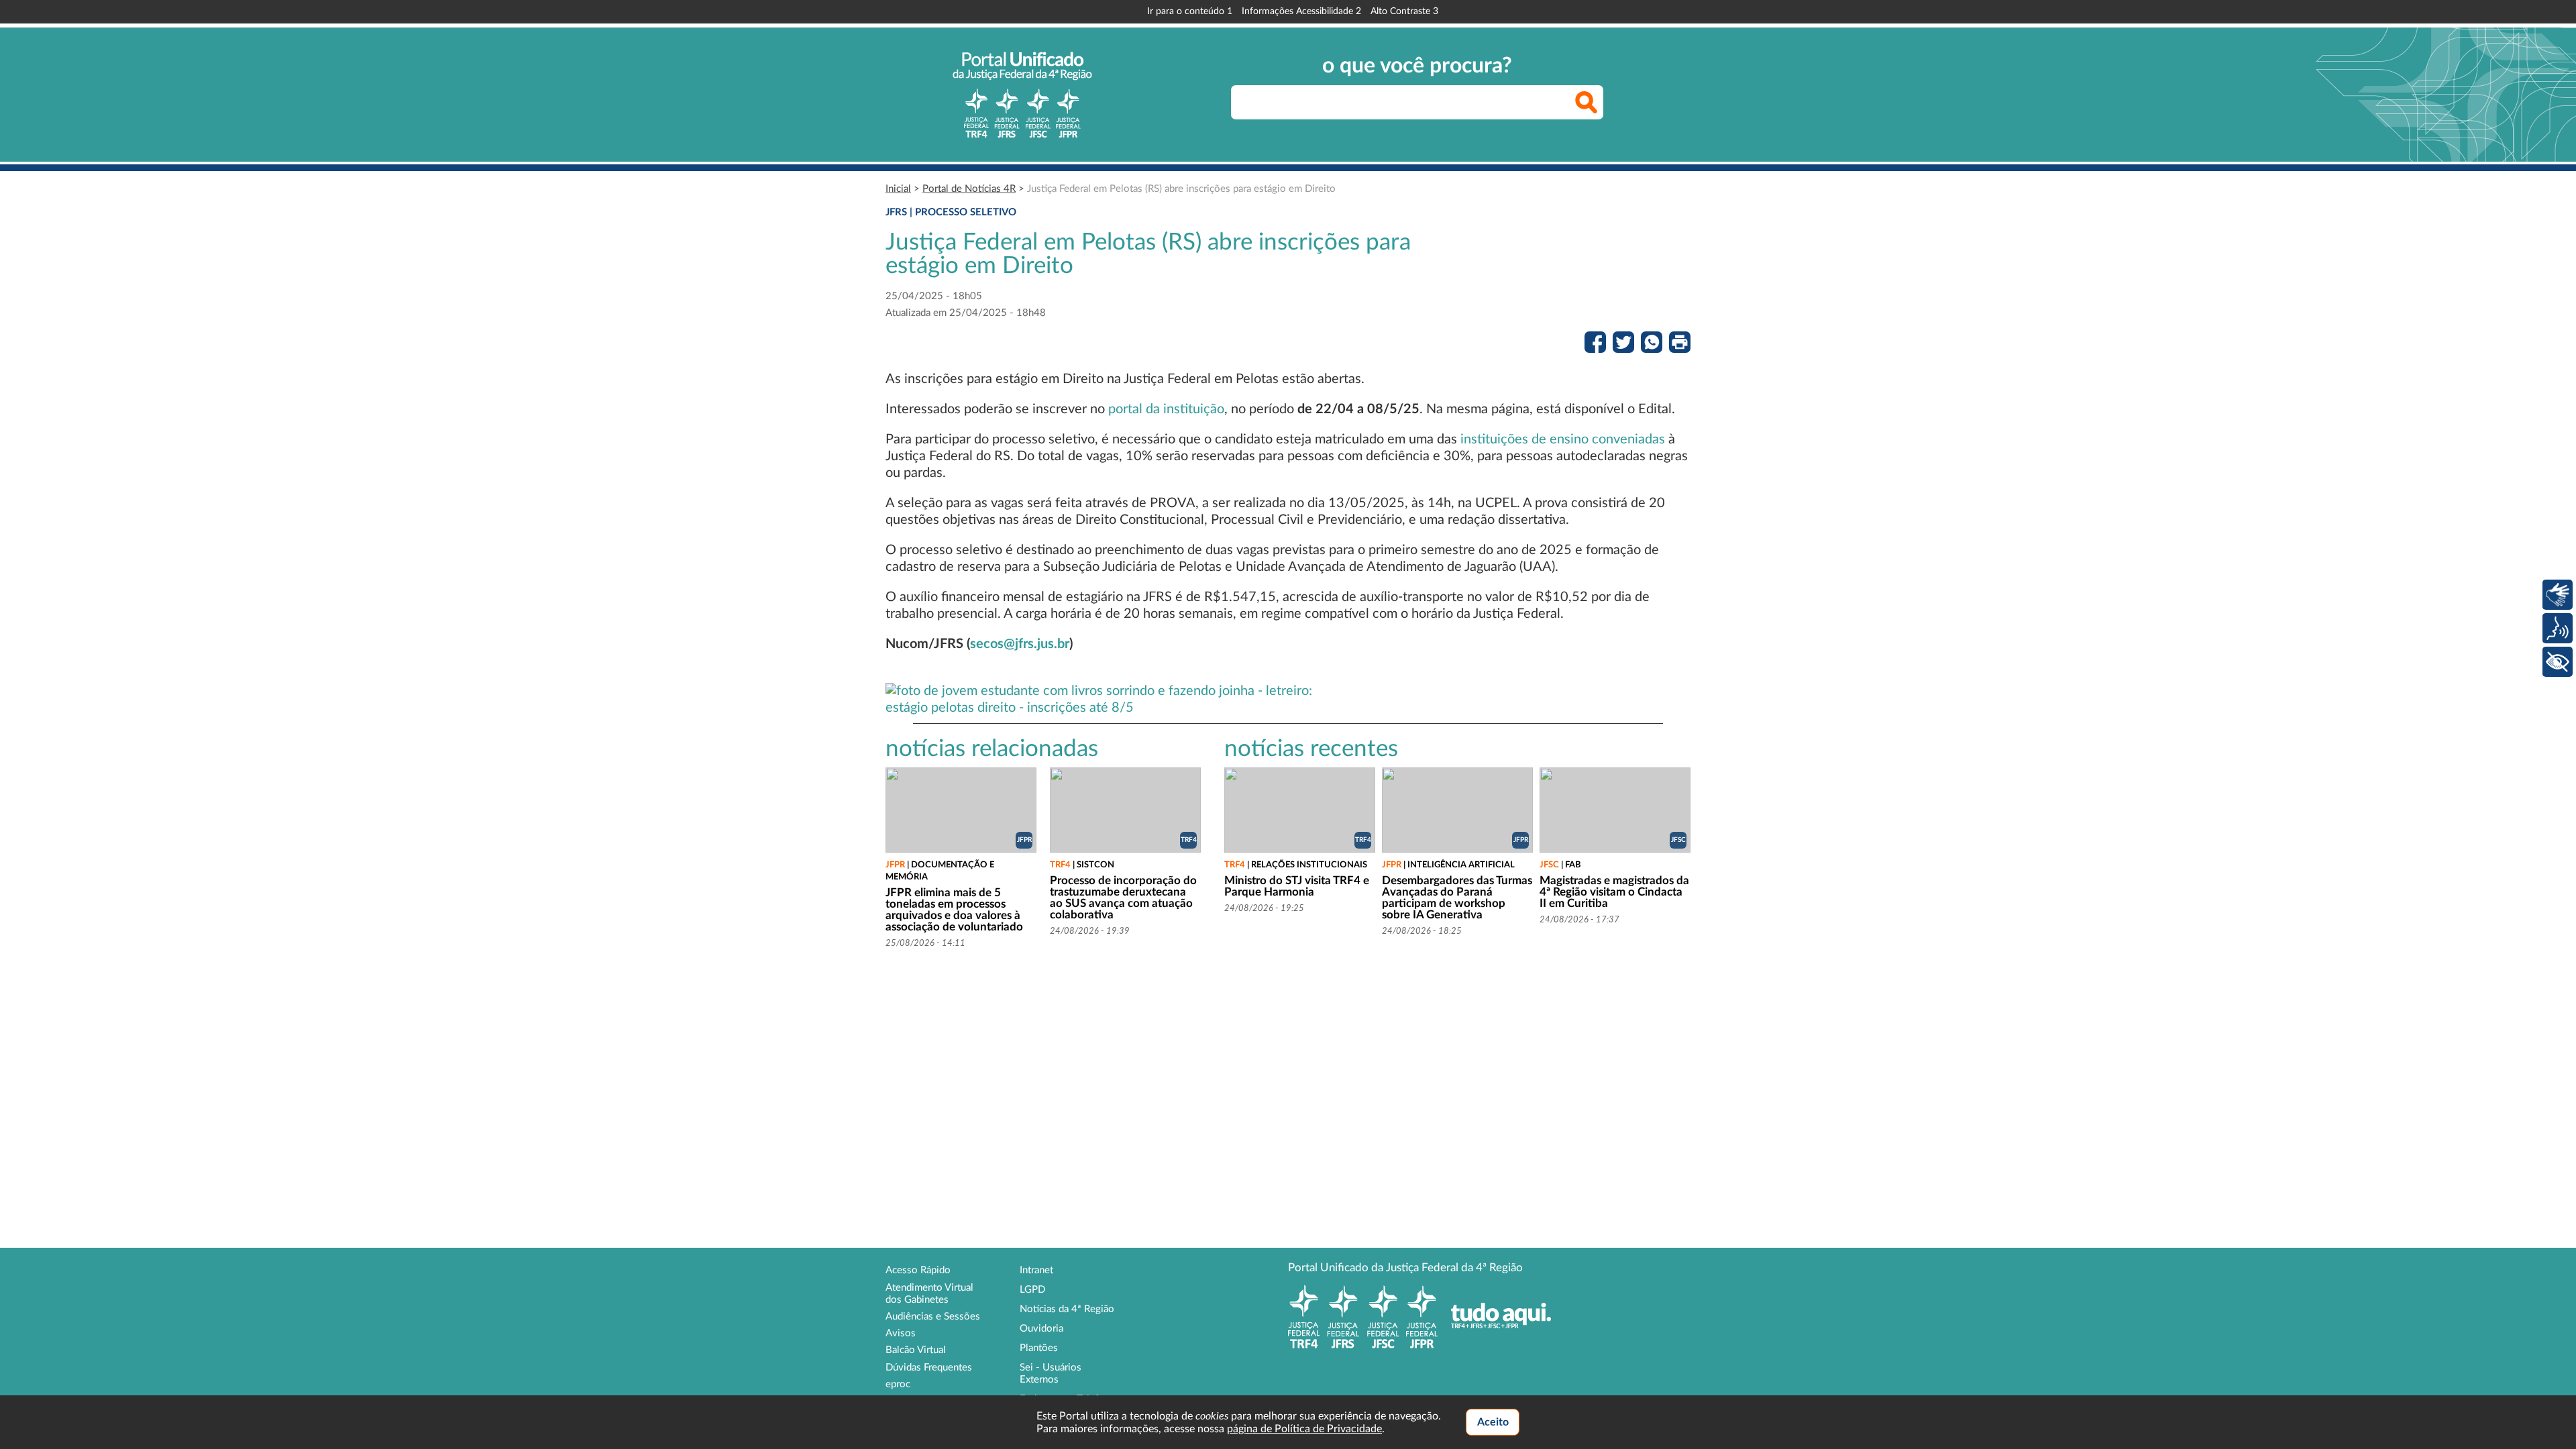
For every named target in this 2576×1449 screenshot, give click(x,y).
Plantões (1039, 1348)
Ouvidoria (1041, 1329)
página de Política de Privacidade (1304, 1429)
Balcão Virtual (916, 1350)
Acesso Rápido (918, 1270)
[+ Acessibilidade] (2558, 662)
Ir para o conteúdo (1190, 11)
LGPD (1032, 1290)
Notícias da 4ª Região (1067, 1309)
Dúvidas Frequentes (929, 1367)
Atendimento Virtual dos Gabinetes (929, 1294)
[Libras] (2558, 595)
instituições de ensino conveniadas (1563, 439)
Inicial (898, 189)
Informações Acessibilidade (1301, 11)
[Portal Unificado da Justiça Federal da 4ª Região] (1022, 95)
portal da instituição (1166, 409)
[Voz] (2558, 628)
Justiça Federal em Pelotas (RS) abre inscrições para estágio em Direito (1181, 189)
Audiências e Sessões (933, 1317)
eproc (898, 1384)
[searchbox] (1417, 102)
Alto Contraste (1404, 11)
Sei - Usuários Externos (1051, 1374)
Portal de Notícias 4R (969, 189)
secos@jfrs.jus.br (1020, 644)
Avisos (901, 1333)
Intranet (1036, 1270)
